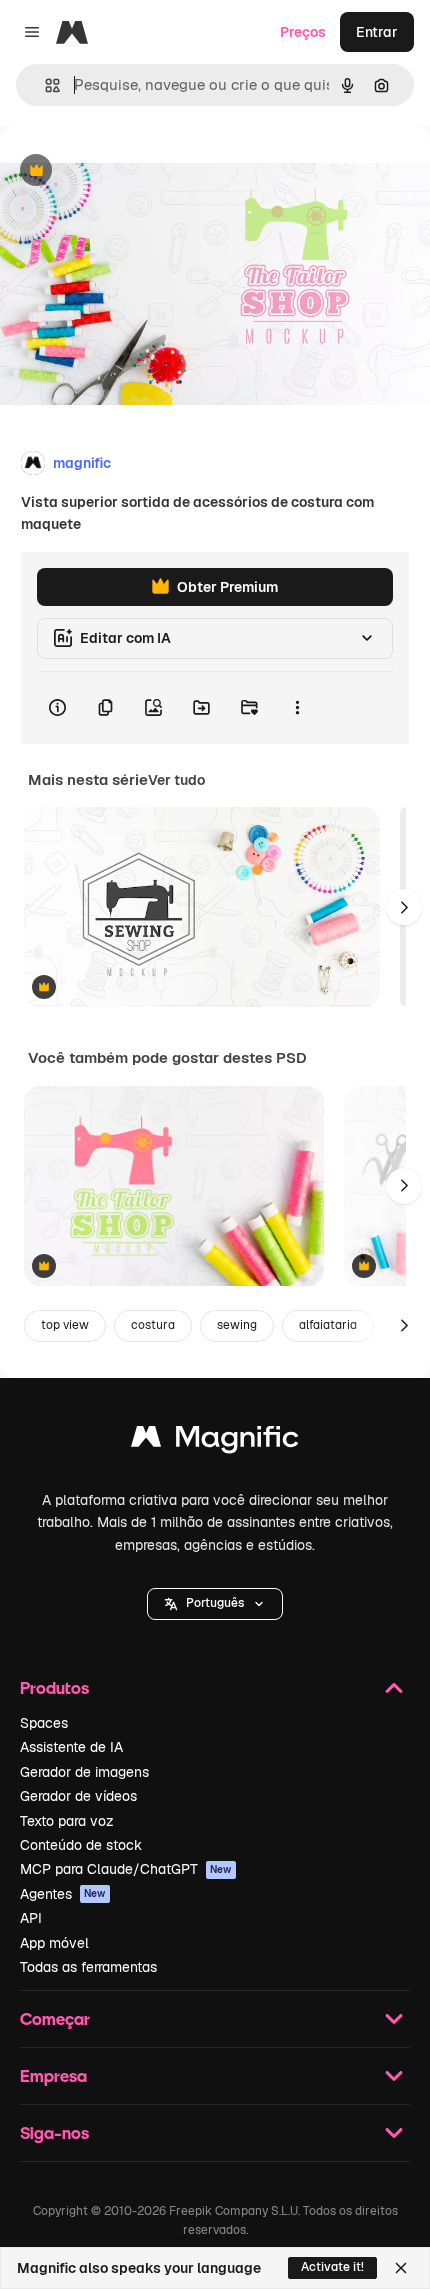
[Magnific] (215, 1441)
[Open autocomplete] (44, 85)
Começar (55, 2018)
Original (128, 171)
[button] (215, 1604)
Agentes (63, 1894)
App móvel (54, 1943)
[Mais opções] (297, 708)
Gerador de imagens (84, 1772)
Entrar (377, 32)
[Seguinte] (404, 907)
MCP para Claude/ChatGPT (126, 1869)
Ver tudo (176, 780)
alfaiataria (328, 1325)
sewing (237, 1325)
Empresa (53, 2075)
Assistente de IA (71, 1747)
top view (65, 1325)
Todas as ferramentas (88, 1967)
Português (215, 1603)
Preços (303, 32)
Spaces (44, 1723)
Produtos (54, 1687)
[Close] (401, 2268)
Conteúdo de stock (81, 1845)
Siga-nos (54, 2132)
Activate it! (332, 2267)
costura (153, 1325)
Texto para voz (67, 1821)
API (31, 1918)
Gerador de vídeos (78, 1796)
